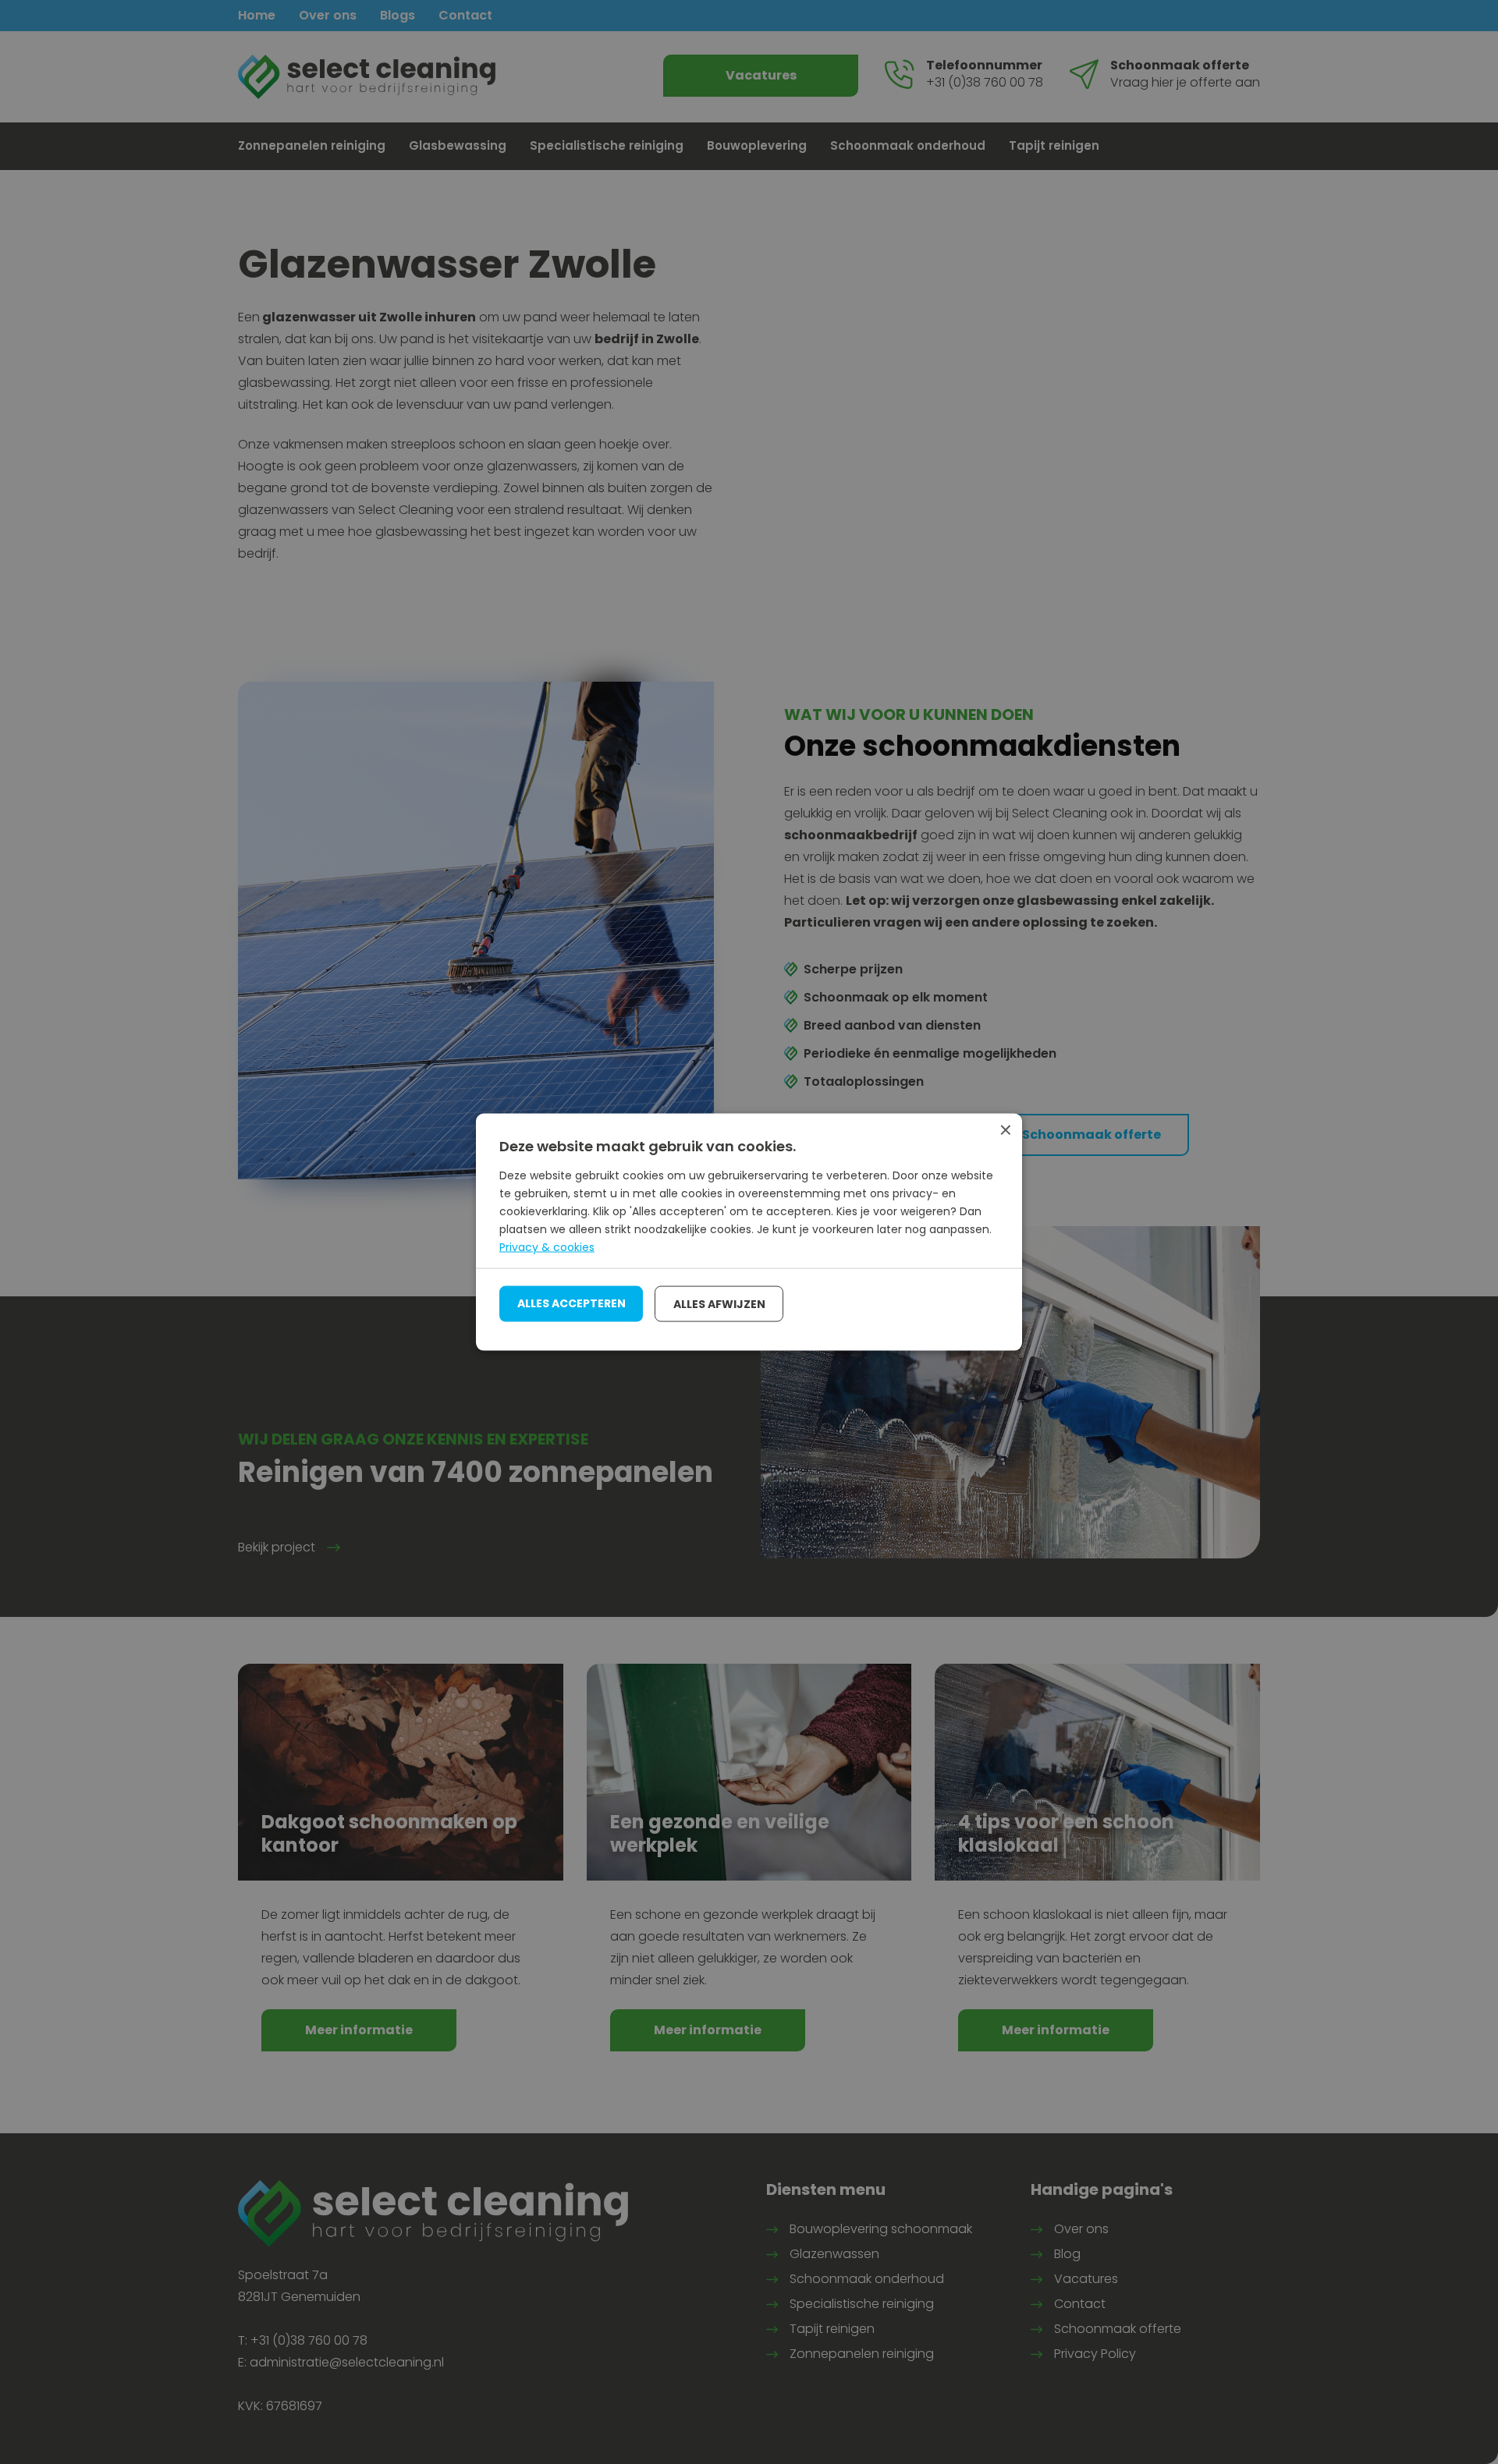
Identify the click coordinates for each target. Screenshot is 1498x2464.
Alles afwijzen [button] (719, 1303)
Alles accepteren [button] (572, 1303)
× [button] (1005, 1131)
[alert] (749, 1232)
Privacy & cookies (547, 1247)
